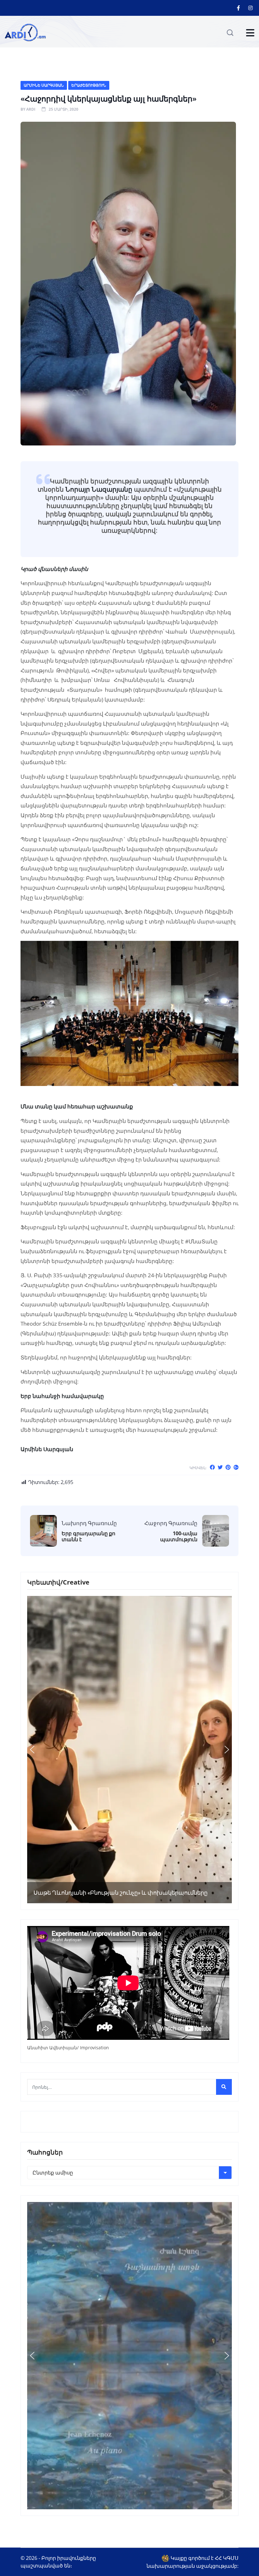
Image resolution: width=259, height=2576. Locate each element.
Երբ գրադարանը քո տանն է (88, 1536)
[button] (32, 1750)
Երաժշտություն (89, 85)
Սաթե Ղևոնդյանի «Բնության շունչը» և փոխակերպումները (120, 1893)
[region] (129, 1750)
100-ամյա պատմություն (179, 1536)
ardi (31, 109)
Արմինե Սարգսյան (44, 85)
